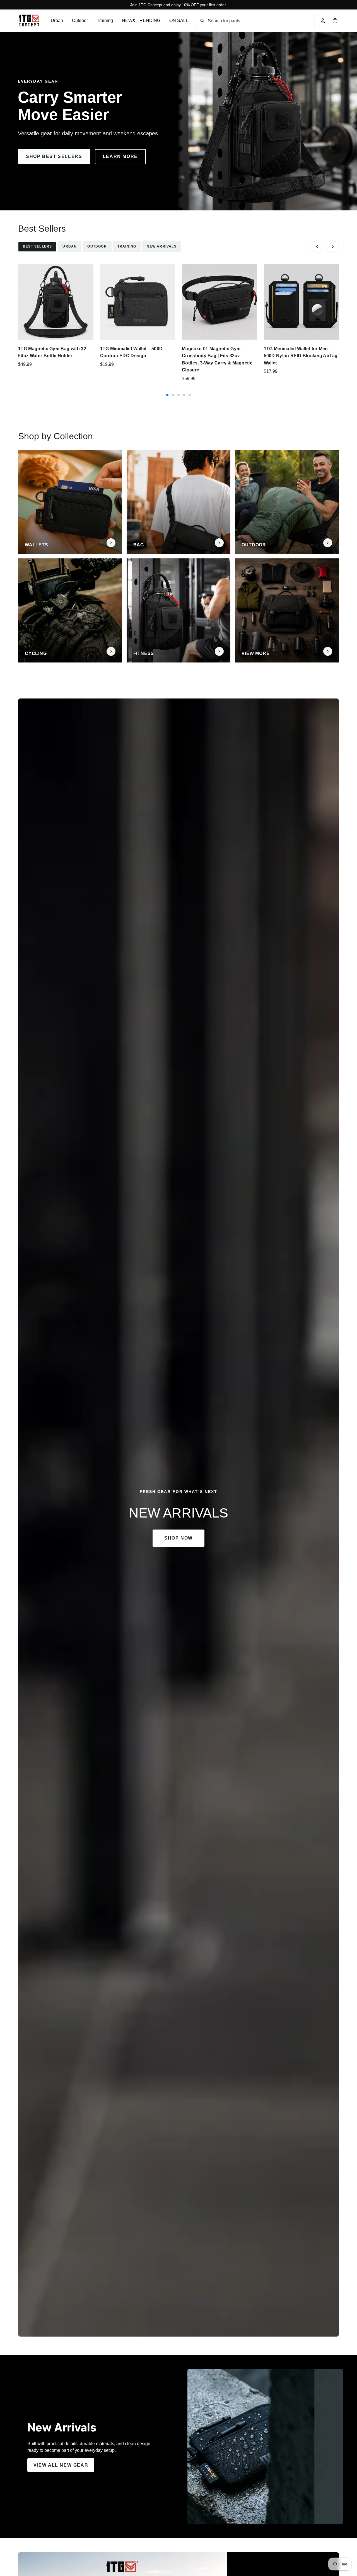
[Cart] (335, 21)
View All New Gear (61, 2465)
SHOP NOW (178, 1538)
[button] (317, 247)
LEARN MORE (120, 156)
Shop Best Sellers (54, 156)
